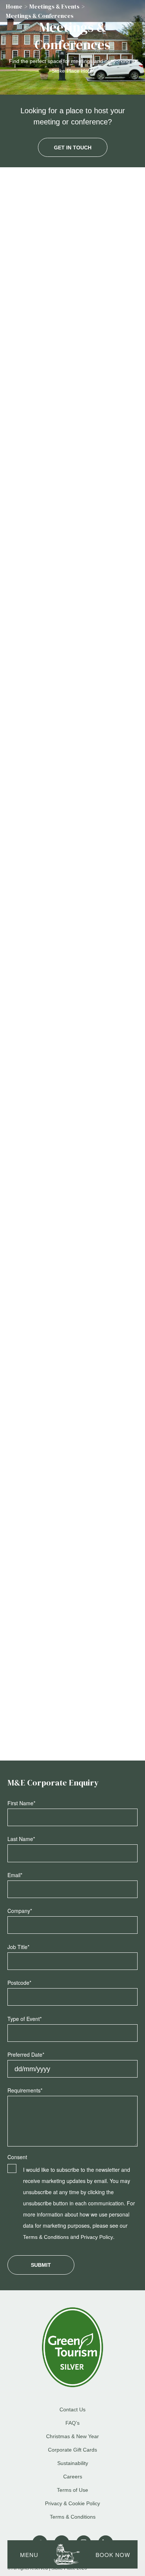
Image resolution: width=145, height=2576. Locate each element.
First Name (21, 1803)
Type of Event (25, 2019)
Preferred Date (26, 2054)
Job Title (18, 1947)
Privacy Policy (97, 2237)
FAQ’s (72, 2423)
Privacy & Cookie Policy (72, 2503)
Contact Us (36, 441)
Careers (73, 2477)
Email (15, 1875)
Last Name (21, 1839)
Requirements (25, 2090)
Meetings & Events (54, 6)
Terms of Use (72, 2490)
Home (14, 6)
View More (73, 577)
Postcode (19, 1983)
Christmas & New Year (72, 2436)
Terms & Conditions (46, 2237)
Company (20, 1911)
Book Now (113, 2555)
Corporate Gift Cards (72, 2450)
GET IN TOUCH (73, 148)
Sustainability (73, 2463)
